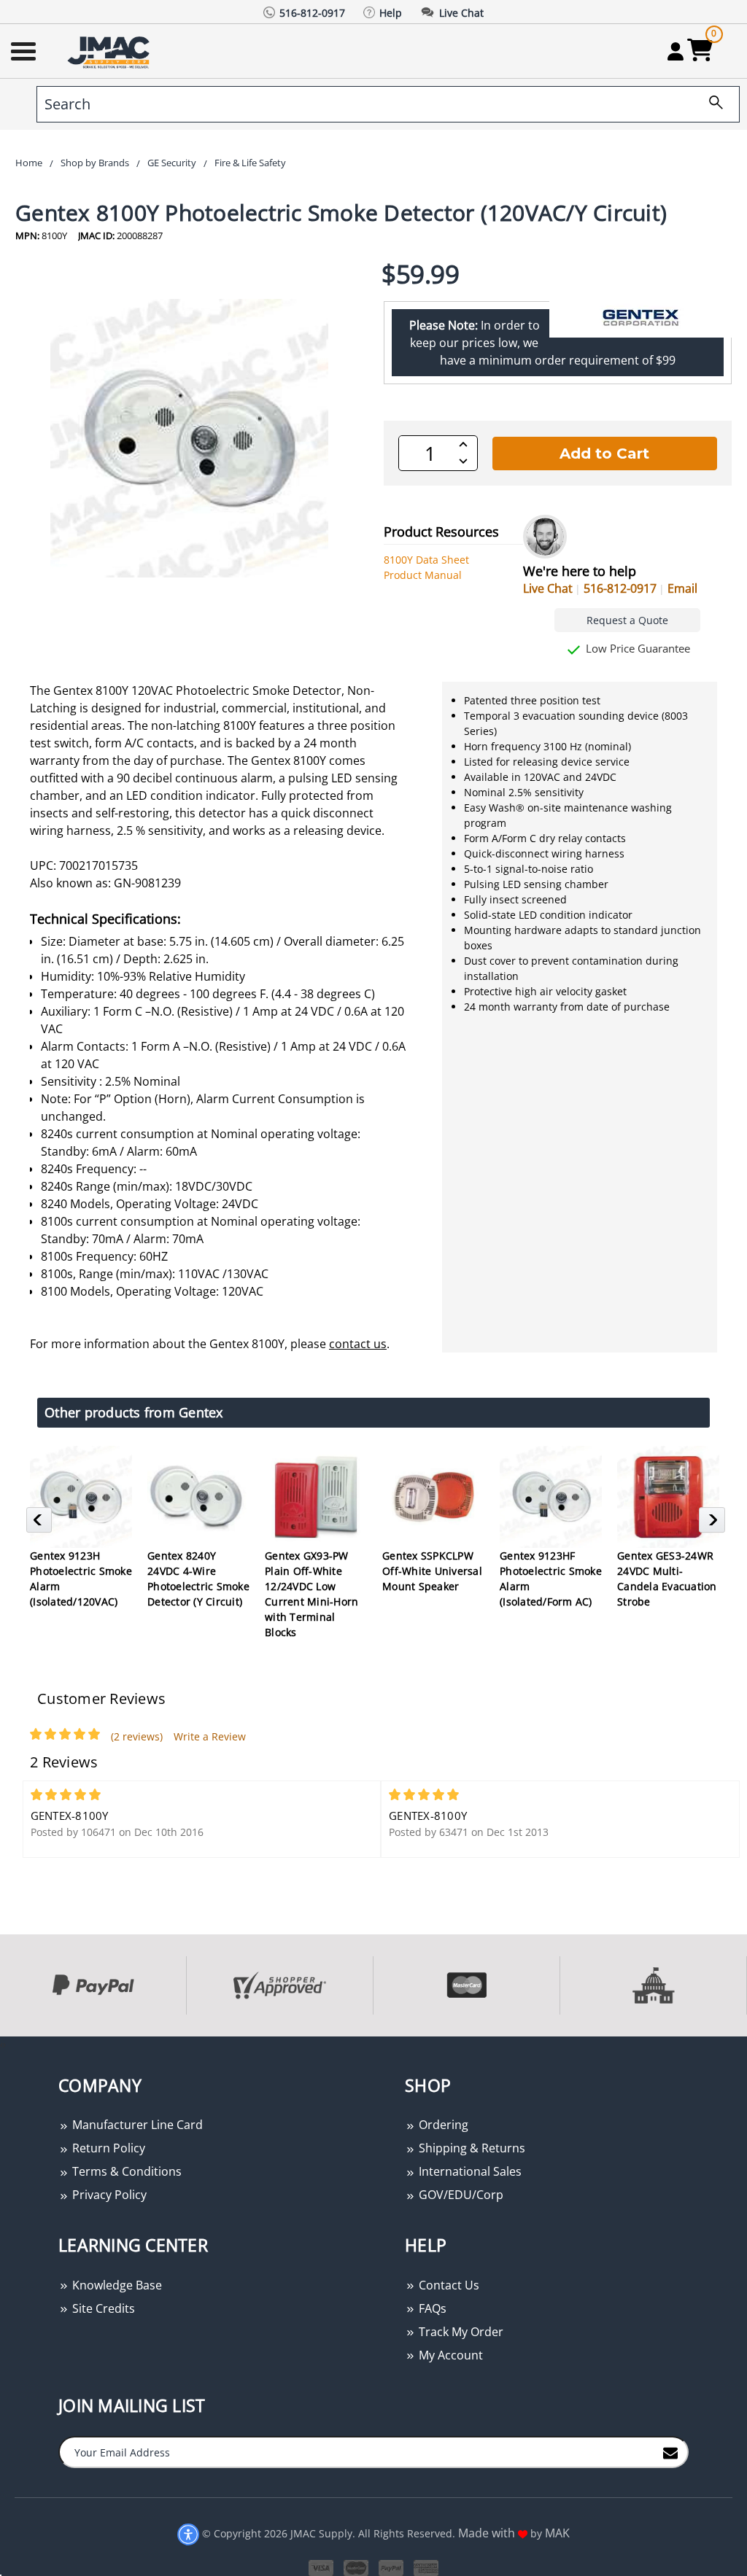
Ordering (442, 2125)
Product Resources (441, 532)
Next (714, 1524)
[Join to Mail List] (670, 2451)
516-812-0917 (620, 588)
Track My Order (460, 2332)
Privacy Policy (108, 2195)
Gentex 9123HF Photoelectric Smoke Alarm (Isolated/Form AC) (551, 1579)
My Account (449, 2355)
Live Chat (548, 588)
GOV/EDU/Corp (460, 2195)
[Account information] (675, 51)
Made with (488, 2533)
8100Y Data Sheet (426, 560)
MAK (557, 2533)
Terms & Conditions (125, 2171)
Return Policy (107, 2148)
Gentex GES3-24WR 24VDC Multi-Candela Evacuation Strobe (667, 1579)
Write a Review (210, 1736)
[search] (711, 104)
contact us (358, 1344)
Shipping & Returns (471, 2148)
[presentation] (1, 2044)
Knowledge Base (116, 2285)
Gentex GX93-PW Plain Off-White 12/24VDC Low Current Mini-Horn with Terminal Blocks (311, 1594)
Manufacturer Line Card (136, 2125)
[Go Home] (110, 51)
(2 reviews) (137, 1736)
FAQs (431, 2308)
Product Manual (423, 575)
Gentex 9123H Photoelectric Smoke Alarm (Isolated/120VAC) (81, 1579)
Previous (41, 1524)
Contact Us (448, 2285)
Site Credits (102, 2308)
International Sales (469, 2171)
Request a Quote (627, 620)
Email (682, 588)
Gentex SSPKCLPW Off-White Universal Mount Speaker (432, 1571)
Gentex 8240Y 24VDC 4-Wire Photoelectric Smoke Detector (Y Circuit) (198, 1579)
